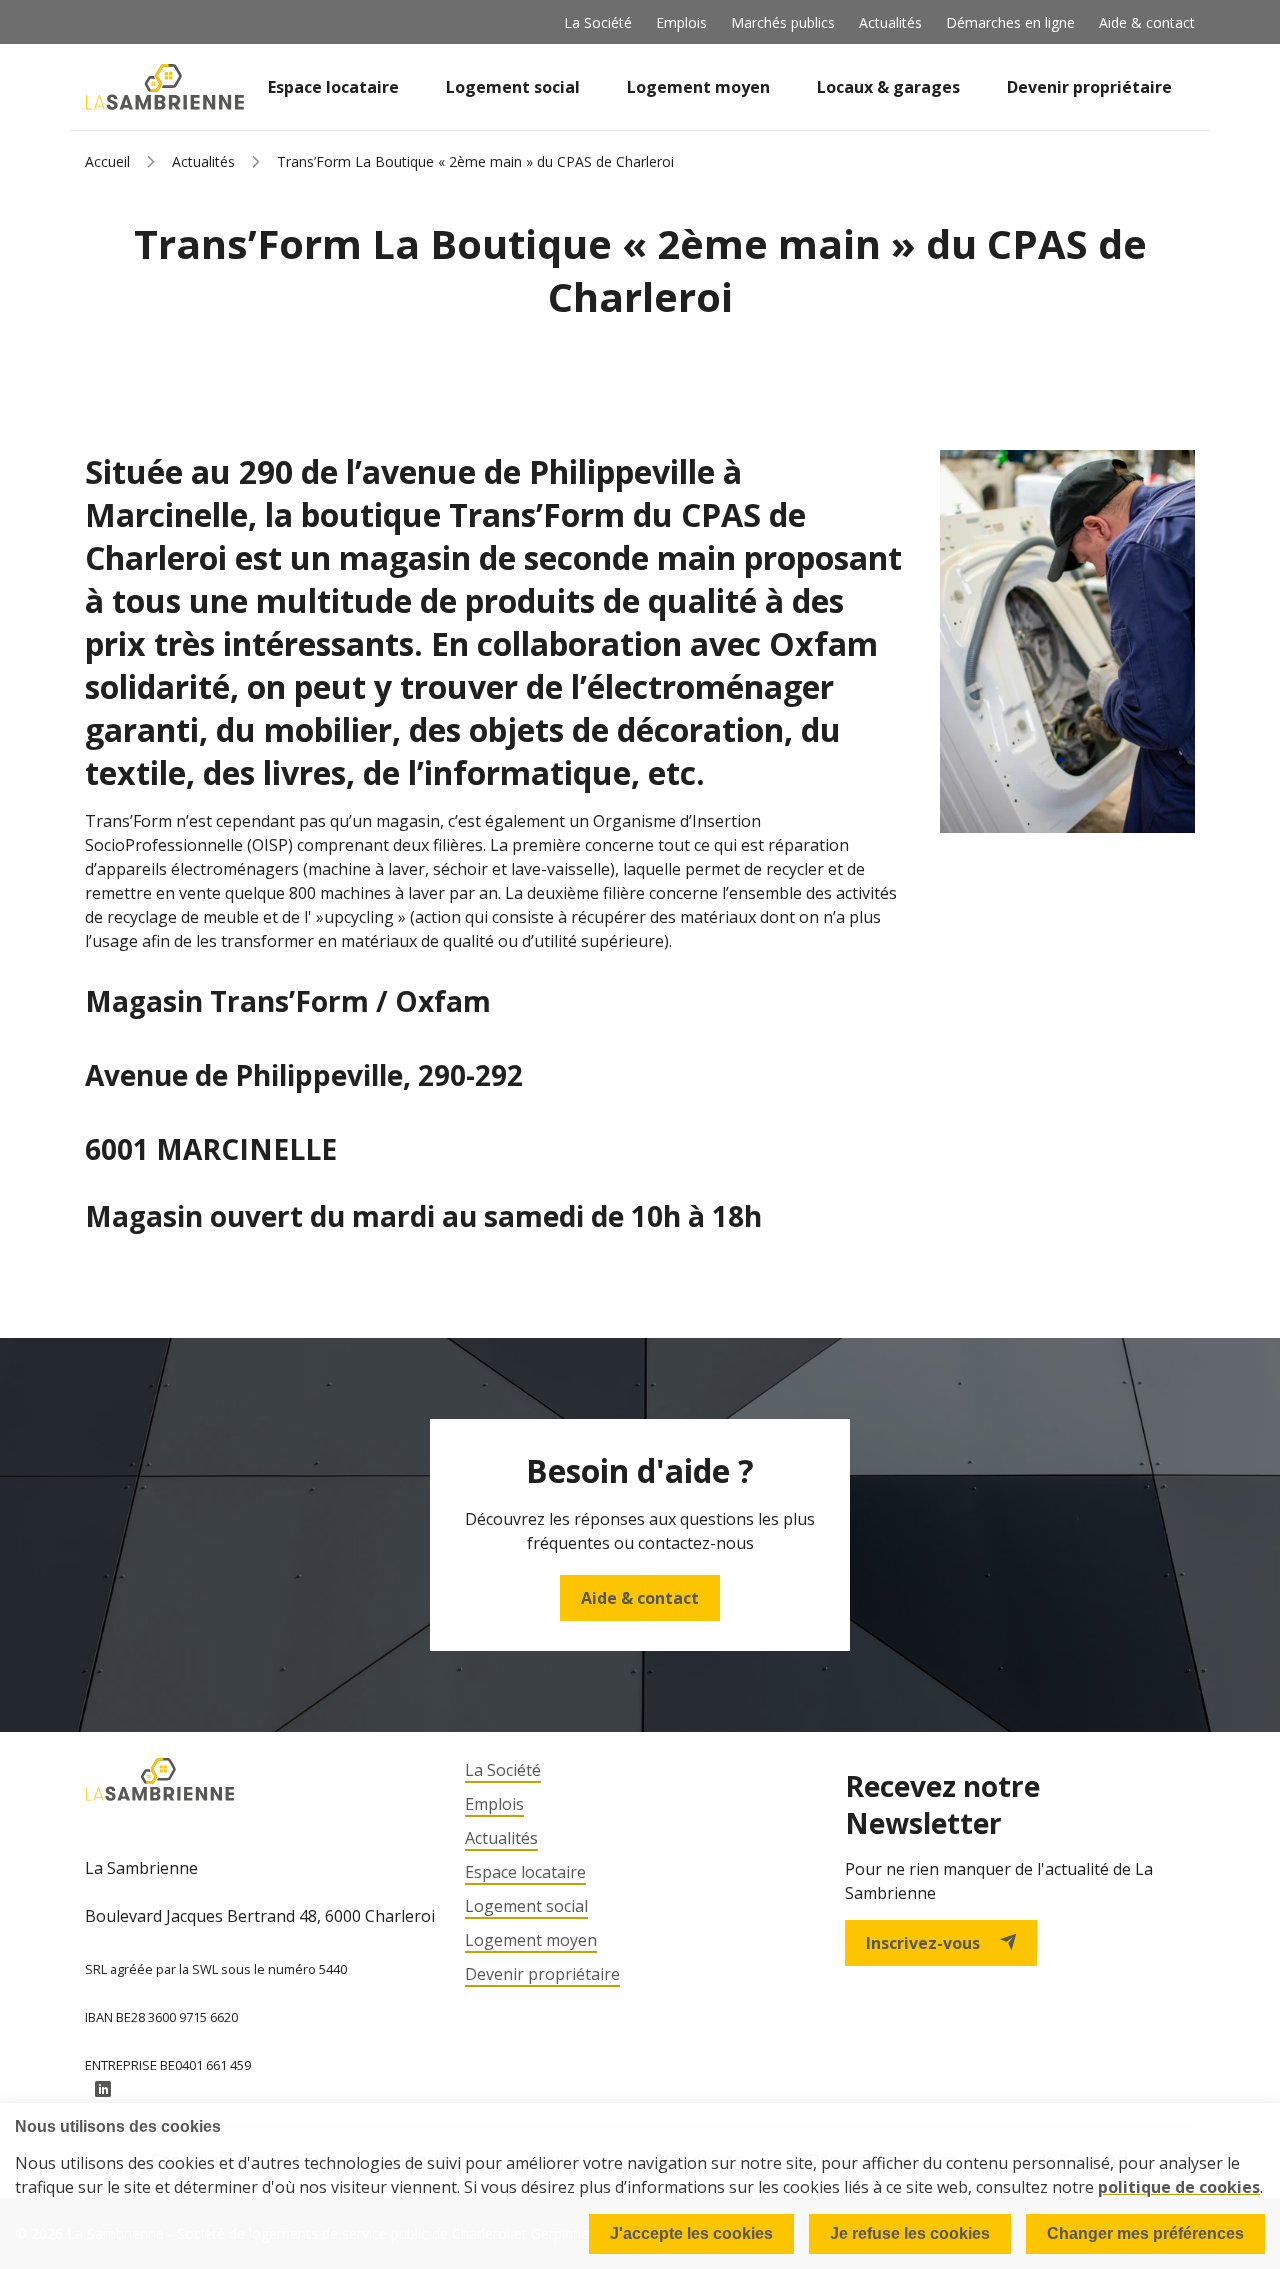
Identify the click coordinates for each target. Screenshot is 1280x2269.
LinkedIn (103, 2090)
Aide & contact (1147, 22)
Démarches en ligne (1010, 22)
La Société (598, 22)
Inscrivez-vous (923, 1943)
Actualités (890, 22)
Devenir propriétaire (1089, 87)
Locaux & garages (888, 87)
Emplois (681, 22)
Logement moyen (698, 87)
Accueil (107, 161)
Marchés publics (783, 22)
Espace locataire (333, 87)
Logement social (513, 87)
